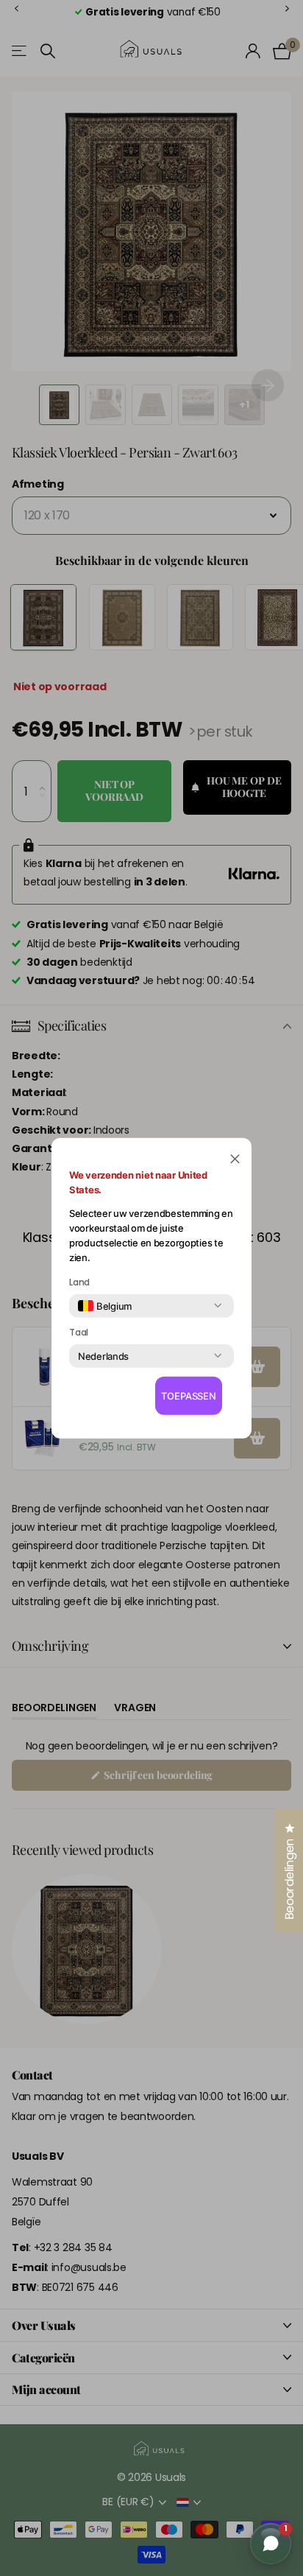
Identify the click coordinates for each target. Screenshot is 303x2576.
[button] (235, 1158)
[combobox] (105, 1305)
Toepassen (189, 1396)
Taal (79, 1332)
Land (79, 1282)
